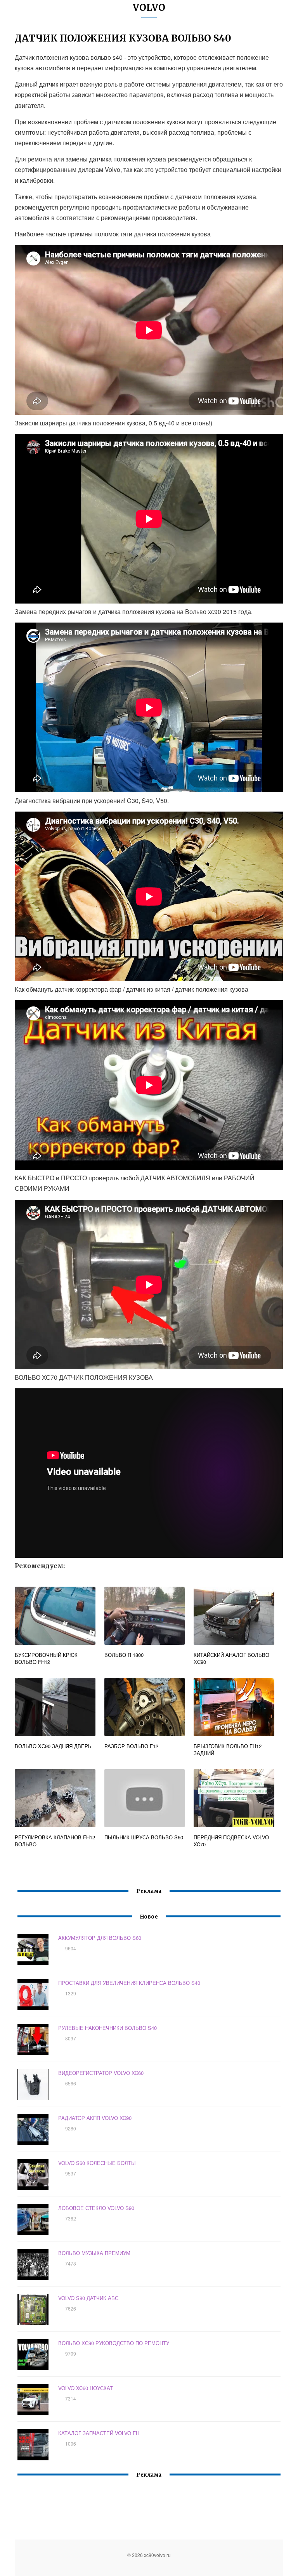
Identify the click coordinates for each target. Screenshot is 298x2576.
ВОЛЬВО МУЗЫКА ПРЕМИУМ (94, 2253)
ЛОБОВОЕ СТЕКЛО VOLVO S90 (96, 2208)
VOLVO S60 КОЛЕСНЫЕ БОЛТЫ (97, 2163)
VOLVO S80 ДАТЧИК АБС (88, 2298)
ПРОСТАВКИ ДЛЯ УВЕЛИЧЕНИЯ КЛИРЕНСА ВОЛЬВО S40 (129, 1983)
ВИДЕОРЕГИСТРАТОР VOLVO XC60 (101, 2073)
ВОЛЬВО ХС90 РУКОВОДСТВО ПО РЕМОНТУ (114, 2343)
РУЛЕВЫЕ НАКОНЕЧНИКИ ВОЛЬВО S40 (107, 2028)
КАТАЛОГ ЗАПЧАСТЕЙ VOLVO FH (99, 2433)
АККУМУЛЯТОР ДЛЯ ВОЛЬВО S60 (100, 1938)
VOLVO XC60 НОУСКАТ (86, 2388)
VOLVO (149, 8)
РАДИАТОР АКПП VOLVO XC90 (95, 2118)
